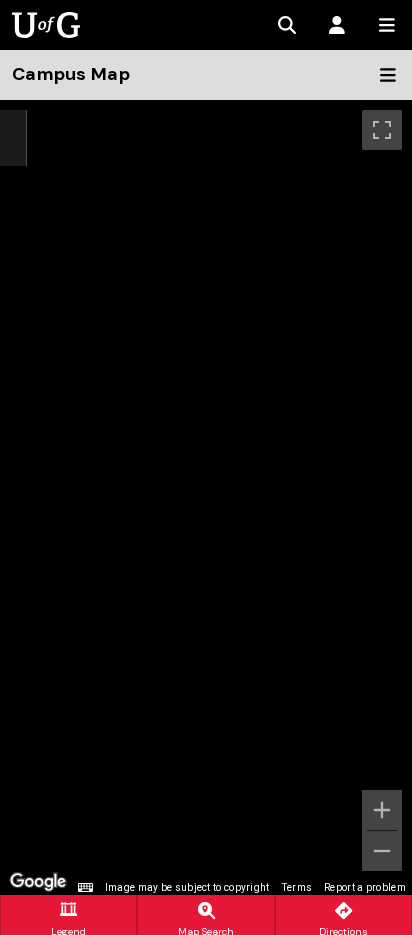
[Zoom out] (382, 851)
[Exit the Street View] (13, 138)
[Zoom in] (382, 810)
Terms (297, 887)
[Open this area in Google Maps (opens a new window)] (38, 882)
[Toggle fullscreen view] (382, 130)
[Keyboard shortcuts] (85, 888)
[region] (206, 497)
